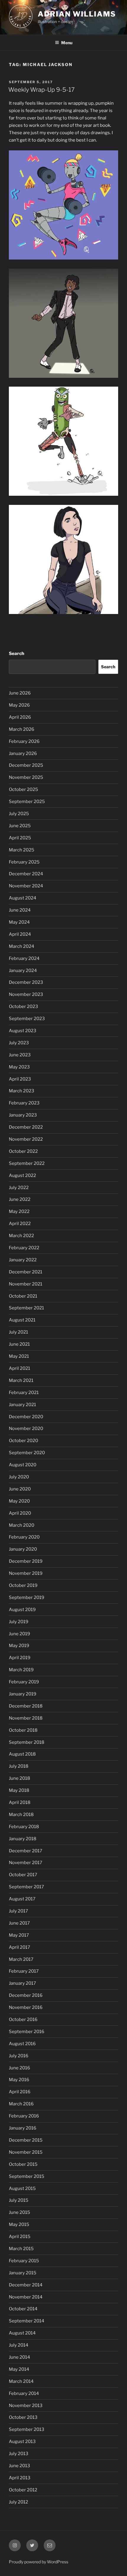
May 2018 (19, 1790)
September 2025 (27, 802)
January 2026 (23, 753)
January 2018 (23, 1839)
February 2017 (24, 1971)
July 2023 (19, 1043)
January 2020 (23, 1549)
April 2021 (19, 1368)
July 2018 (19, 1766)
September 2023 (27, 1019)
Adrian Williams (77, 14)
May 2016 (19, 2080)
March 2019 (21, 1670)
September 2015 (27, 2176)
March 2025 (22, 850)
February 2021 (24, 1393)
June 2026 (20, 693)
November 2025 (26, 777)
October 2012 (23, 2490)
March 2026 (22, 729)
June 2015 (19, 2212)
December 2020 (26, 1417)
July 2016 (19, 2056)
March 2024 (22, 946)
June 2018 (19, 1778)
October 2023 (23, 1007)
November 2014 (26, 2297)
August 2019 (22, 1610)
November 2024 (26, 886)
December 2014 (26, 2285)
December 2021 (26, 1272)
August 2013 (22, 2442)
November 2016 (26, 2007)
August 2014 (22, 2333)
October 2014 (23, 2309)
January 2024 (23, 971)
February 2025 (24, 862)
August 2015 (22, 2188)
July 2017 (18, 1911)
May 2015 (19, 2224)
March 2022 (21, 1236)
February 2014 (24, 2393)
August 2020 (23, 1465)
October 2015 (23, 2164)
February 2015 (24, 2261)
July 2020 (19, 1477)
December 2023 (26, 982)
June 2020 (20, 1489)
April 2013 (20, 2478)
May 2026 (19, 705)
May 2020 (19, 1501)
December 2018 (26, 1706)
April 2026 (20, 717)
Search (17, 654)
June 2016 (19, 2068)
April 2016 (20, 2092)
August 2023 (23, 1031)
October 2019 (23, 1585)
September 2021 (26, 1308)
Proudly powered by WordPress (39, 2562)
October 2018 (23, 1730)
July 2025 (19, 814)
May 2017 (19, 1935)
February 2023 (24, 1103)
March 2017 (21, 1959)
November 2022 (26, 1139)
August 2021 (22, 1320)
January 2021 (22, 1405)
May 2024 (19, 922)
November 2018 (26, 1718)
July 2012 (18, 2502)
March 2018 (21, 1815)
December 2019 (26, 1561)
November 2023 (26, 994)
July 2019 (19, 1622)
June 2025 (20, 826)
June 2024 (20, 910)
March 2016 (21, 2104)
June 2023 (20, 1055)
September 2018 (27, 1742)
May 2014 (19, 2369)
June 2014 (19, 2357)
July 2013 (19, 2454)
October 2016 (23, 2020)
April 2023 (20, 1079)
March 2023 (22, 1091)
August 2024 (23, 898)
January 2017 (22, 1983)
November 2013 (26, 2406)
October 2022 (23, 1151)
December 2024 (26, 874)
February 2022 (24, 1248)
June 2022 (20, 1199)
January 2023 (23, 1115)
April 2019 (20, 1658)
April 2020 (20, 1513)
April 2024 (20, 934)
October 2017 (23, 1875)
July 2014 (19, 2345)
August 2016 (22, 2044)
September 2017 (26, 1887)
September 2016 (27, 2032)
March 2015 (21, 2249)
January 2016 (23, 2128)
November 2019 (26, 1573)
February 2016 (24, 2116)
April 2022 (20, 1224)
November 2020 (26, 1429)
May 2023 (19, 1067)
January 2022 (23, 1260)
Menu (67, 43)
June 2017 (19, 1923)
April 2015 (20, 2237)
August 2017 (22, 1899)
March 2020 (22, 1525)
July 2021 (18, 1332)
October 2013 (23, 2417)
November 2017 (26, 1863)
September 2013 (27, 2429)
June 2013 (19, 2466)
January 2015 (23, 2273)
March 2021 (21, 1380)
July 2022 (19, 1188)
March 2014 (21, 2381)
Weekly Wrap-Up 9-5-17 (41, 90)
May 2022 (19, 1211)
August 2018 (22, 1754)
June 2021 (19, 1344)
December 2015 (26, 2140)
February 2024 (24, 958)
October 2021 (23, 1296)
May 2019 (19, 1646)
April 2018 (20, 1802)
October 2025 (23, 789)
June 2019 (19, 1634)
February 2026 (24, 741)
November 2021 (26, 1284)
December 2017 (26, 1851)
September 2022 (27, 1163)
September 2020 (27, 1453)
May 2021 (19, 1356)
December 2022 (26, 1127)
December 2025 (26, 765)
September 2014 (27, 2321)
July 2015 (19, 2200)
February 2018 (24, 1827)
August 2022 (22, 1175)
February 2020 (24, 1537)
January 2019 (23, 1694)
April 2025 (20, 838)
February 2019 (24, 1682)
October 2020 (23, 1441)
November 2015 (26, 2152)
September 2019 (27, 1598)
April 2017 (19, 1947)
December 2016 (26, 1995)
